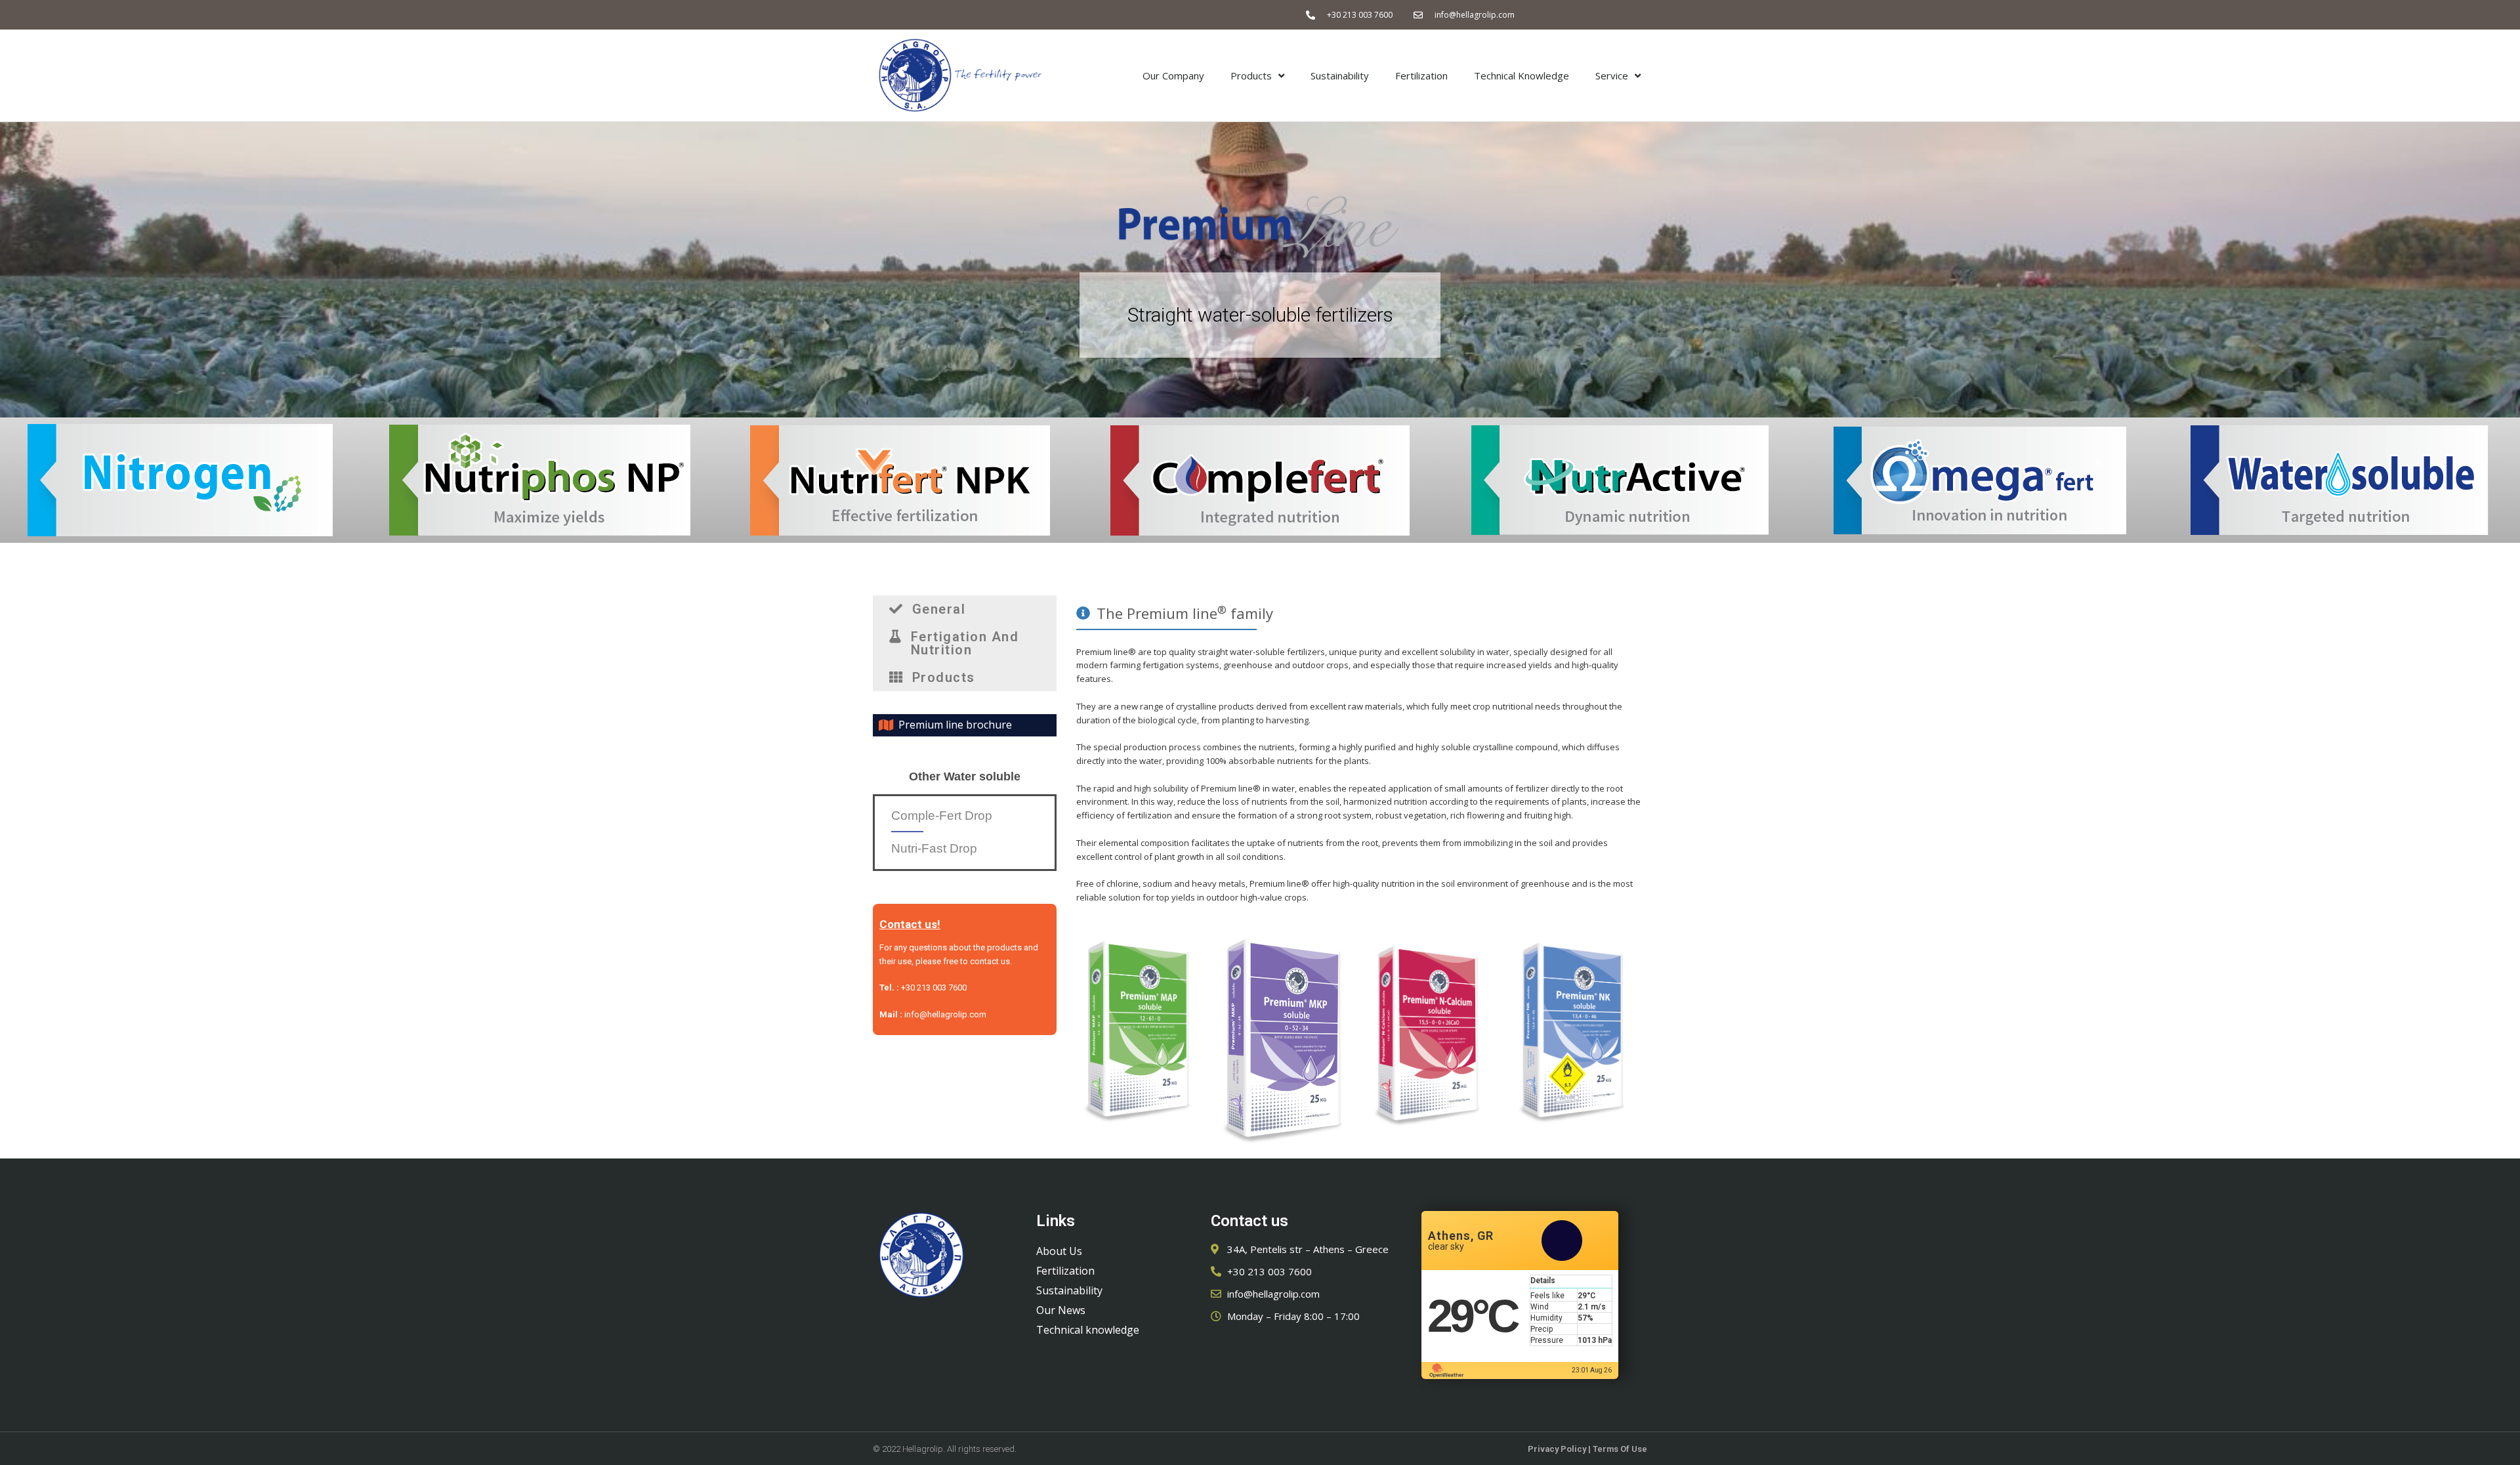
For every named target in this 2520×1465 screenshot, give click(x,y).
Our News (1061, 1310)
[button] (965, 609)
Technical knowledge (1088, 1330)
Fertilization (1421, 75)
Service (1612, 75)
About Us (1059, 1251)
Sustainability (1340, 75)
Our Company (1173, 75)
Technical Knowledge (1522, 75)
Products (1251, 75)
